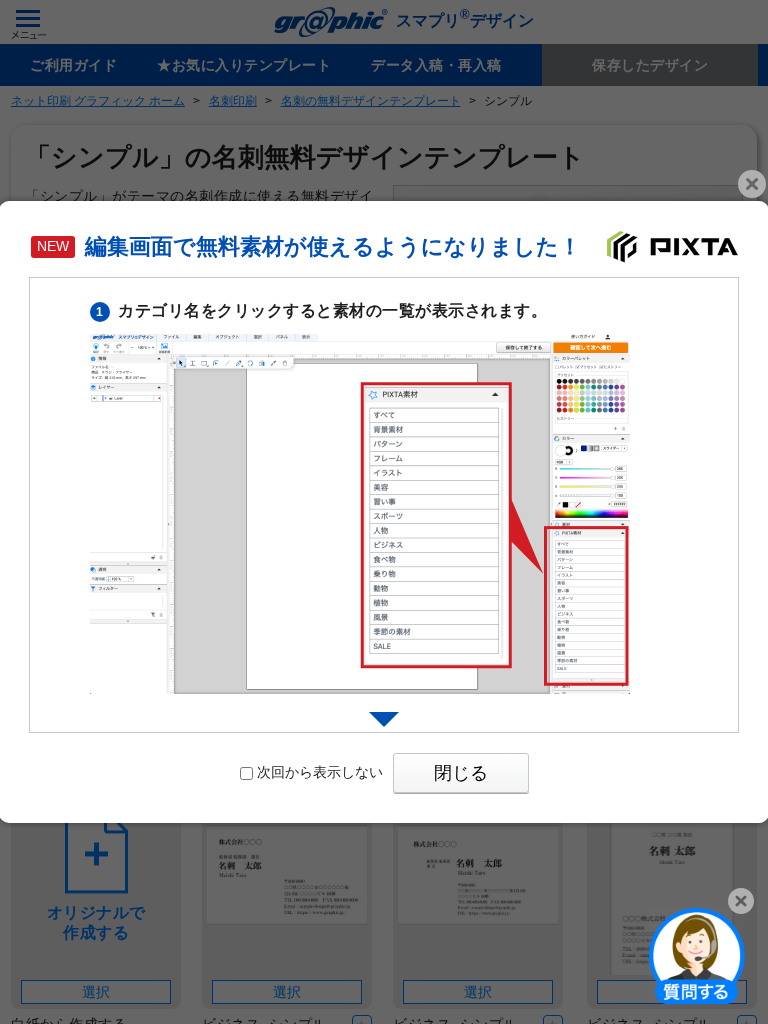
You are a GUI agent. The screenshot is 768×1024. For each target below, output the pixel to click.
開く (697, 955)
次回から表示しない (320, 772)
